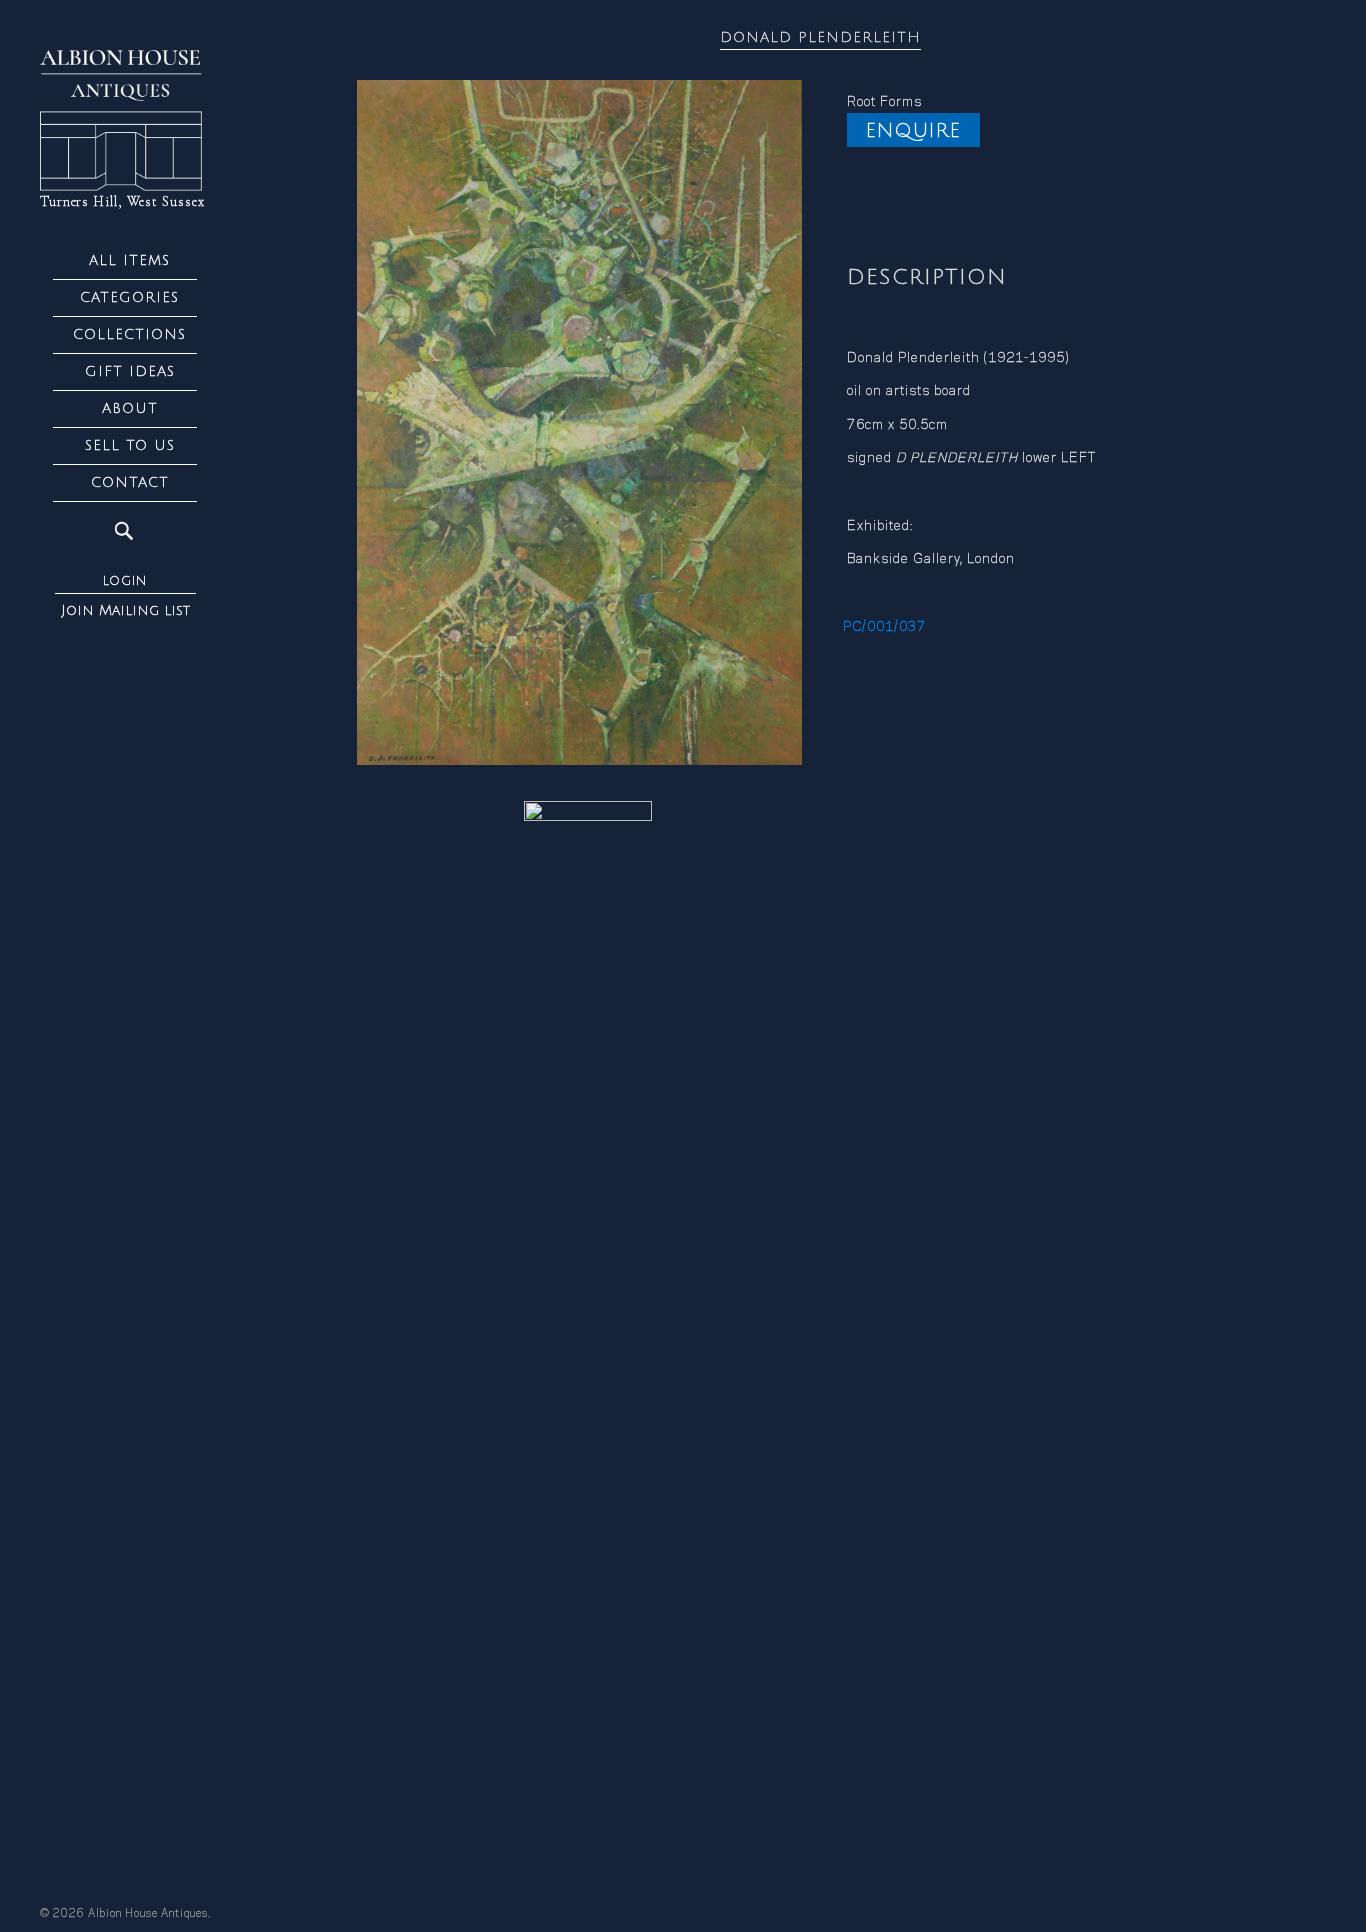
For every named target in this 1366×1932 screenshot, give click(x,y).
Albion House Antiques (148, 1914)
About (130, 408)
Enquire (913, 130)
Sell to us (130, 445)
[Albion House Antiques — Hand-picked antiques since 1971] (125, 120)
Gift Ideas (130, 371)
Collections (129, 334)
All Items (129, 260)
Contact (130, 482)
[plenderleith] (579, 422)
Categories (129, 297)
